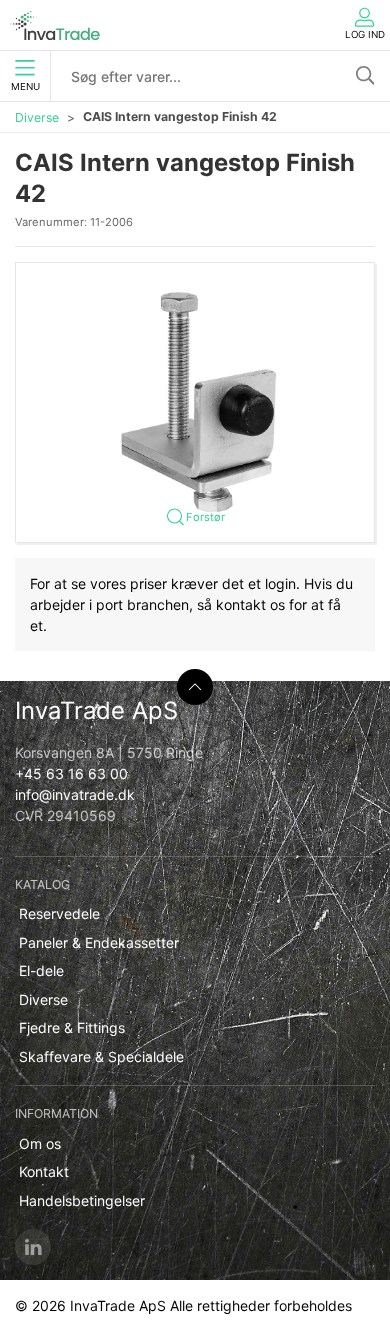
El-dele (41, 970)
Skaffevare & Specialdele (101, 1056)
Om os (40, 1143)
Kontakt (44, 1171)
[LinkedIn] (33, 1247)
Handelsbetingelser (82, 1200)
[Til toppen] (195, 687)
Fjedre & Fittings (72, 1027)
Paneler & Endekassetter (99, 942)
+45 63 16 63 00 (71, 773)
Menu (25, 86)
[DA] (55, 25)
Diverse (37, 117)
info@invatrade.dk (75, 794)
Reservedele (59, 913)
